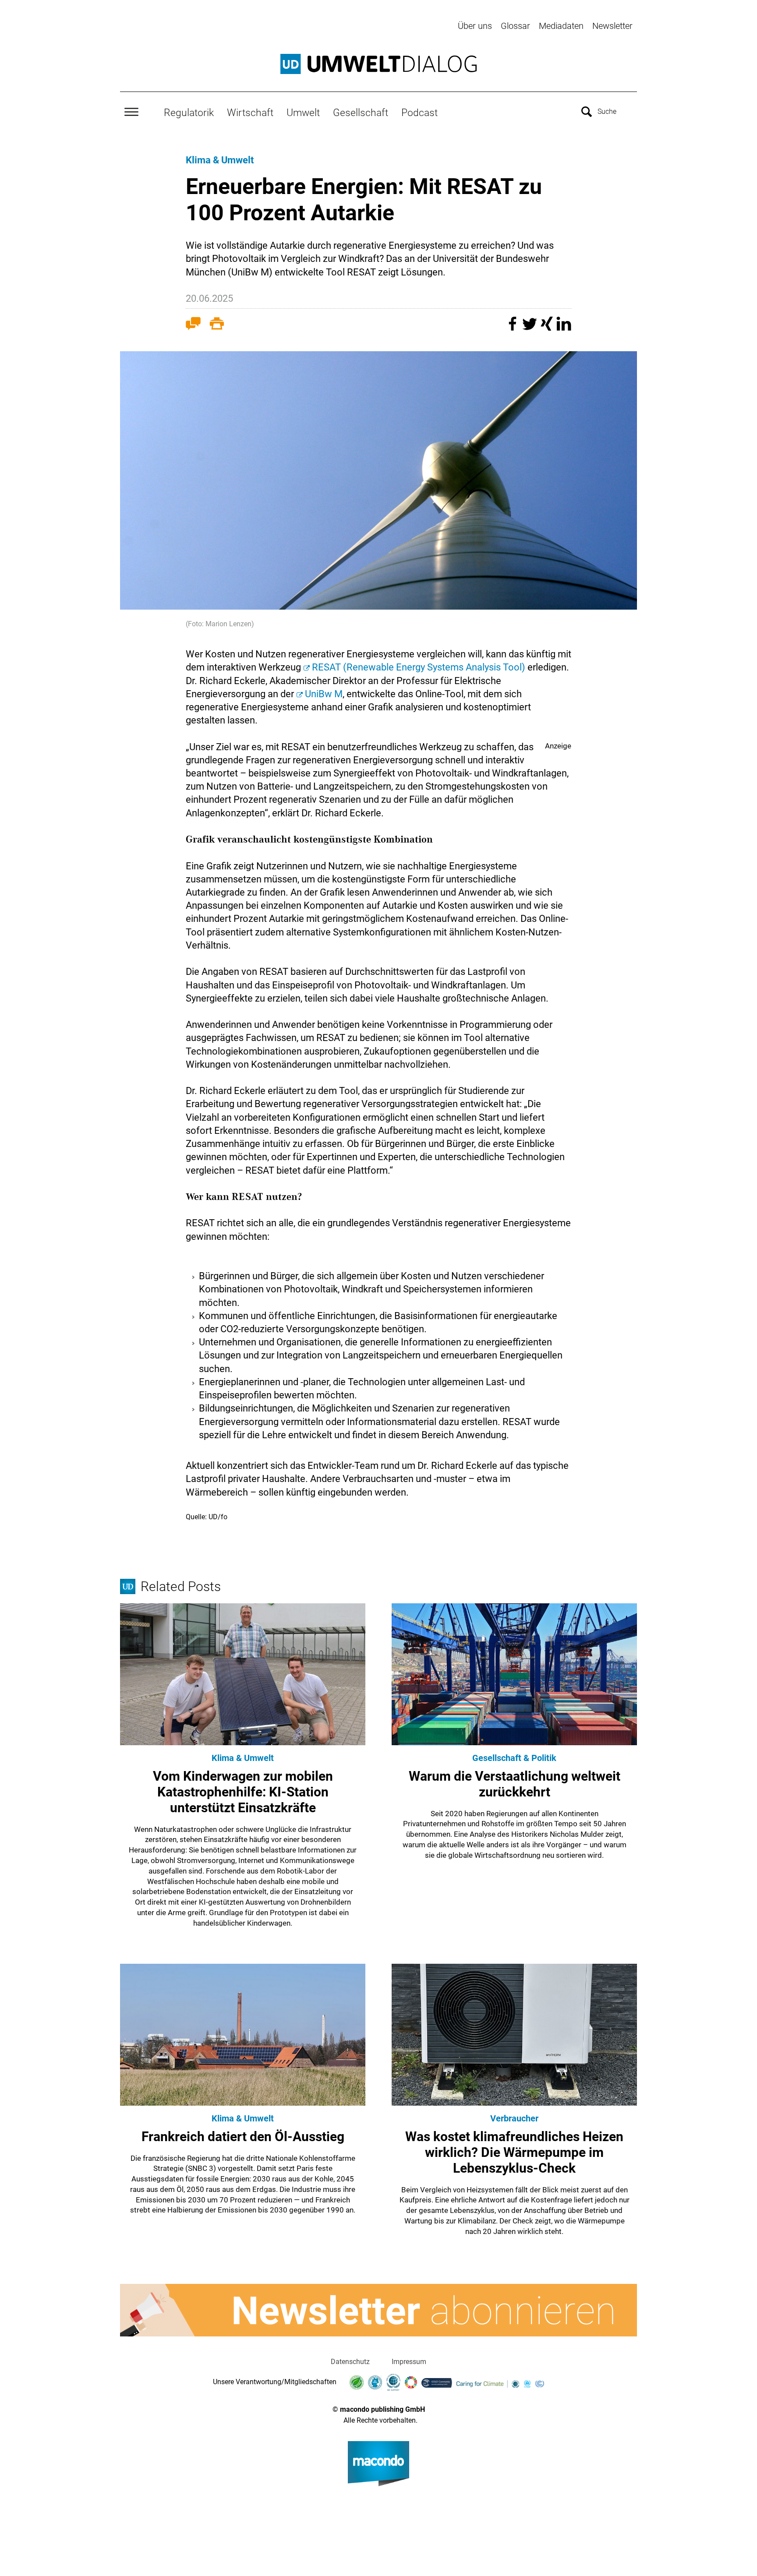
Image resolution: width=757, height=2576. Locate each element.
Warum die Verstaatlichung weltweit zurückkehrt (515, 1784)
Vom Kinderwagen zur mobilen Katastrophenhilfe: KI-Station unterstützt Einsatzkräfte (243, 1792)
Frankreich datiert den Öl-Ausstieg (243, 2137)
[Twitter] (531, 328)
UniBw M (324, 694)
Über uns (475, 26)
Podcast (419, 113)
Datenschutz (350, 2362)
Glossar (515, 26)
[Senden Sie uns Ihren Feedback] (193, 325)
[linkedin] (564, 328)
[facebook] (514, 328)
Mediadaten (561, 26)
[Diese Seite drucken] (217, 325)
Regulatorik (189, 113)
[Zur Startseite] (378, 64)
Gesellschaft (361, 113)
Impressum (409, 2362)
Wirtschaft (250, 113)
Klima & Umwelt (220, 160)
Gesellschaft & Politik (514, 1758)
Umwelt (303, 113)
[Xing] (548, 328)
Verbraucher (514, 2118)
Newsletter (612, 26)
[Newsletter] (378, 2310)
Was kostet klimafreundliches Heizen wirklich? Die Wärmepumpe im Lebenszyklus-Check (514, 2152)
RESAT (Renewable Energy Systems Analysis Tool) (419, 667)
